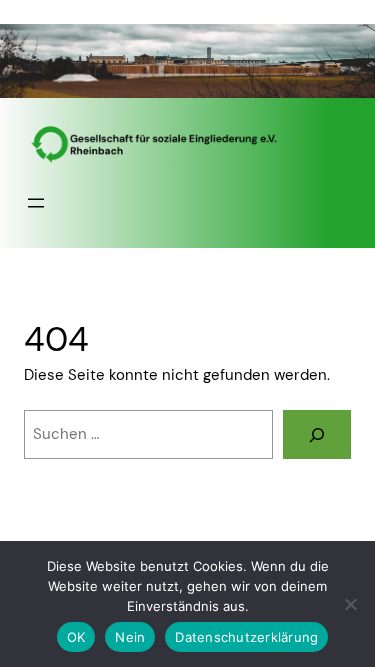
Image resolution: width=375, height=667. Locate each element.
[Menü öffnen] (36, 203)
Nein (130, 637)
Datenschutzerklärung (246, 637)
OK (76, 637)
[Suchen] (317, 434)
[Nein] (350, 604)
